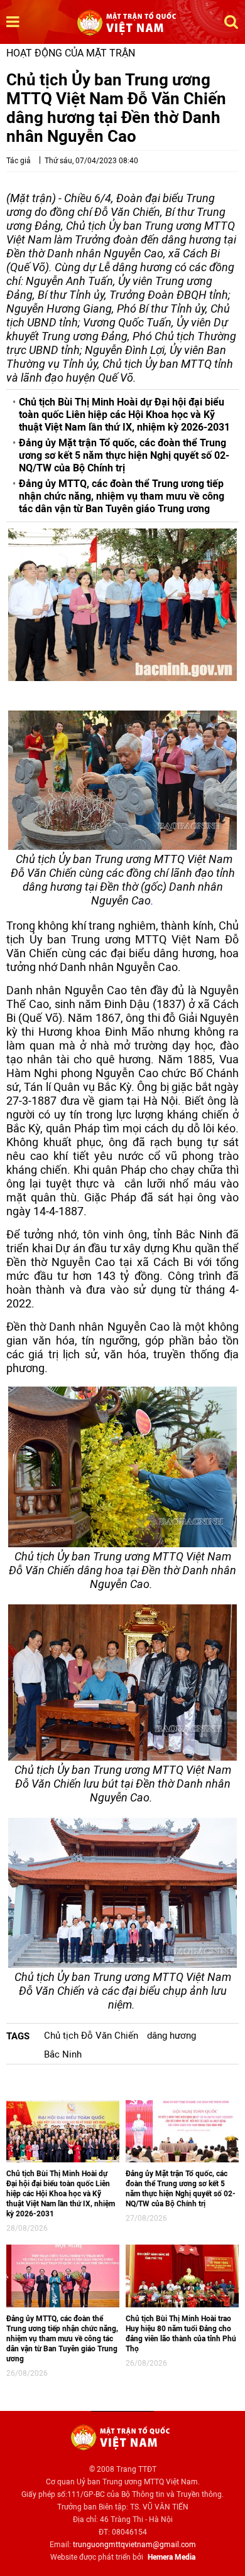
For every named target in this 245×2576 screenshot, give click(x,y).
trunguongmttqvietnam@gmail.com (134, 2545)
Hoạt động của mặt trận (71, 53)
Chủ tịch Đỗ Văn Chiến (91, 2036)
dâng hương (171, 2036)
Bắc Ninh (63, 2054)
